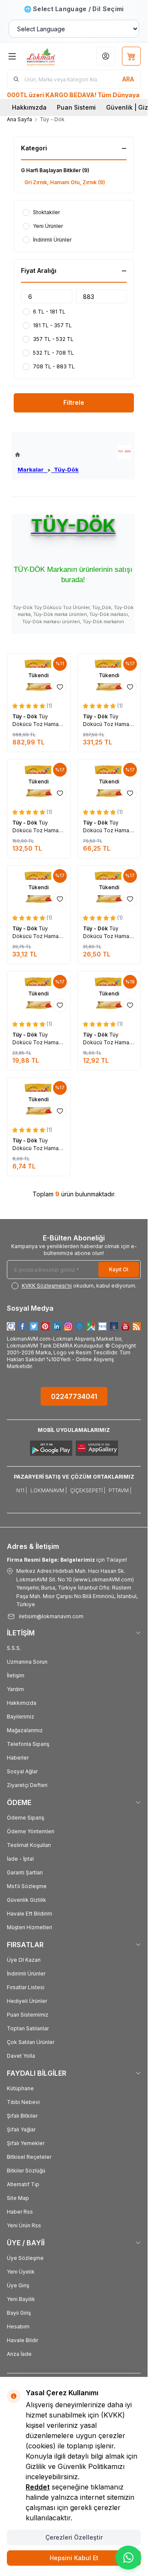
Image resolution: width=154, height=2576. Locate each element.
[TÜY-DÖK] (124, 452)
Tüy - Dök (25, 716)
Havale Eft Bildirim (30, 1914)
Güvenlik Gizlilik (27, 1900)
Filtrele (74, 402)
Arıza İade (19, 2354)
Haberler (18, 1758)
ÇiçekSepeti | (88, 1490)
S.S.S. (14, 1648)
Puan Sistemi (76, 107)
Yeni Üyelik (21, 2272)
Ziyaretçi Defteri (27, 1785)
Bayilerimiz (21, 1717)
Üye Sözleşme (25, 2258)
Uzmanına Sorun (27, 1662)
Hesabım (18, 2326)
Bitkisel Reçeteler (29, 2157)
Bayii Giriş (19, 2313)
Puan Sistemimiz (28, 2015)
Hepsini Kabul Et (74, 2558)
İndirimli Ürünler (26, 1974)
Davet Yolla (21, 2056)
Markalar (33, 469)
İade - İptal (20, 1859)
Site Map (18, 2198)
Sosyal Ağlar (22, 1771)
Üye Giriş (18, 2285)
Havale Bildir (22, 2340)
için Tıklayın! (67, 1560)
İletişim (16, 1675)
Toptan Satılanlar (28, 2028)
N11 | (22, 1490)
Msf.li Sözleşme (27, 1886)
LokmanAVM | (49, 1490)
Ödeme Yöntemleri (31, 1831)
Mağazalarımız (25, 1730)
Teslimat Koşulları (29, 1845)
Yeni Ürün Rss (24, 2225)
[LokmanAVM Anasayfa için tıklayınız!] (47, 455)
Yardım (15, 1689)
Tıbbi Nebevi (23, 2102)
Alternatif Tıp (23, 2184)
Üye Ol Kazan (24, 1960)
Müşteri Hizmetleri (30, 1927)
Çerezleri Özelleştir (74, 2537)
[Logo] (48, 56)
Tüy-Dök (65, 469)
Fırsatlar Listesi (26, 1987)
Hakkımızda (29, 107)
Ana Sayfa (19, 119)
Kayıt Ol (119, 1269)
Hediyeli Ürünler (27, 2001)
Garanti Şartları (25, 1872)
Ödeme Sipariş (25, 1818)
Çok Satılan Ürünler (31, 2042)
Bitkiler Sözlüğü (26, 2171)
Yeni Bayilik (21, 2299)
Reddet (38, 2487)
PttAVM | (120, 1490)
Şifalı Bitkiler (22, 2116)
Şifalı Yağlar (21, 2129)
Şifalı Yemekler (26, 2143)
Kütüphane (20, 2088)
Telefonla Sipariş (28, 1744)
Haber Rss (20, 2212)
